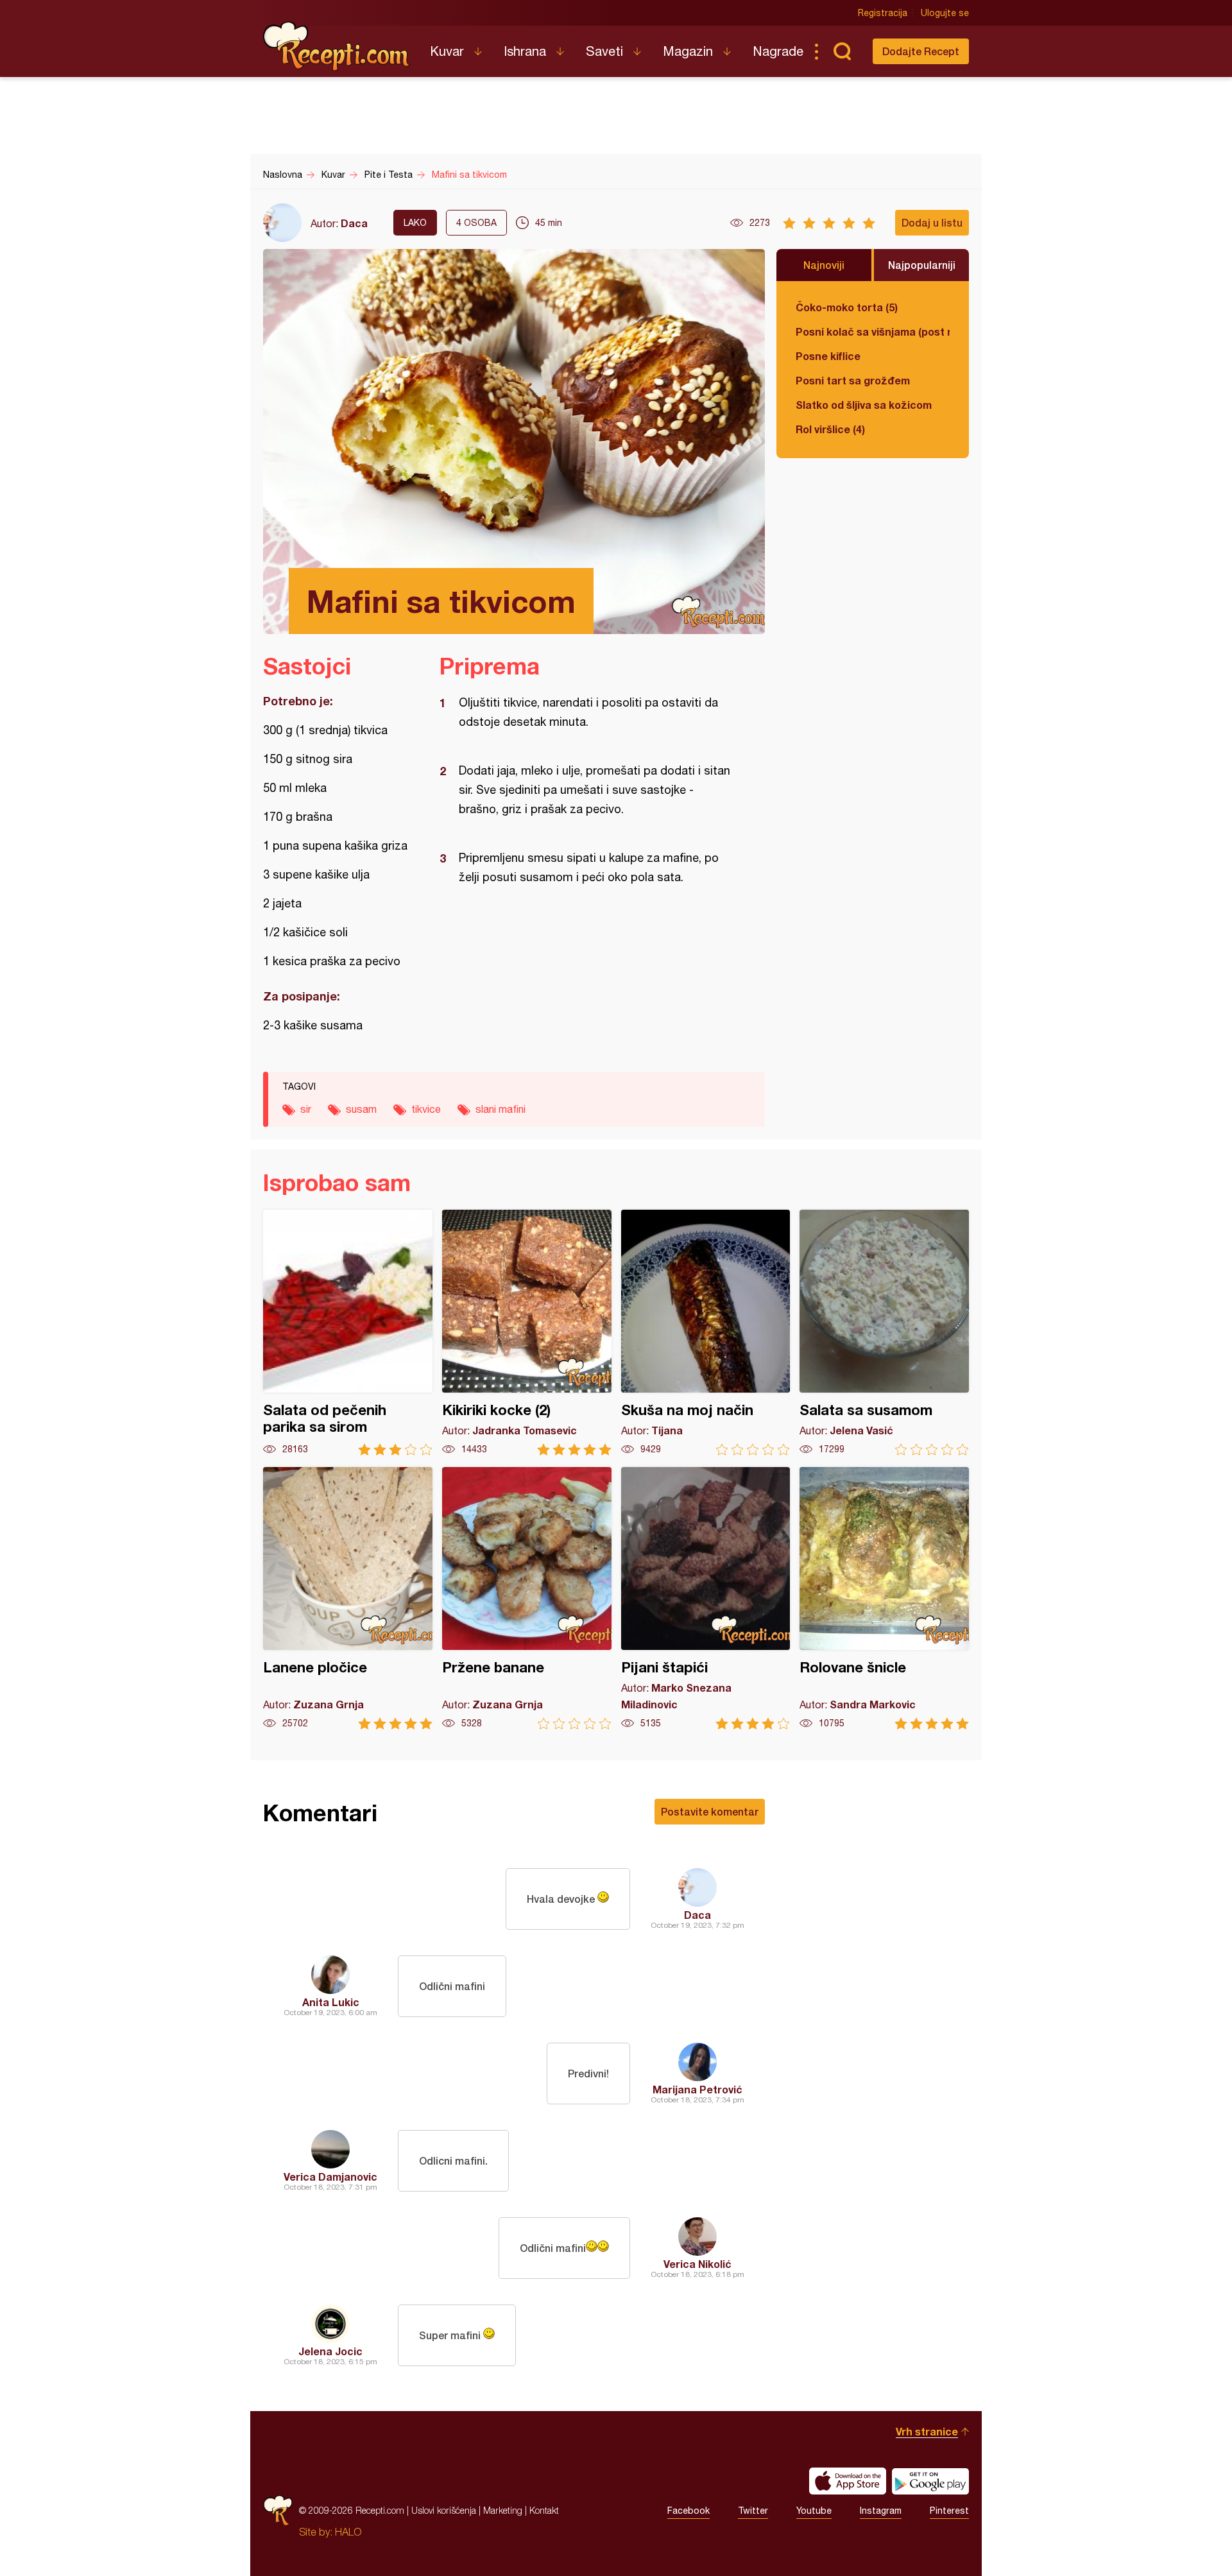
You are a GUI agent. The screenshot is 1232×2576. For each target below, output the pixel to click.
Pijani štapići (706, 1598)
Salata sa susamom (884, 1333)
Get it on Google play (930, 2481)
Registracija (883, 13)
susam (361, 1109)
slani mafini (501, 1109)
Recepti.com (337, 46)
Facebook (689, 2511)
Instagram (881, 2511)
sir (306, 1109)
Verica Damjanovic (330, 2177)
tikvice (426, 1109)
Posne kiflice (828, 356)
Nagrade (778, 51)
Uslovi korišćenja (444, 2510)
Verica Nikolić (697, 2264)
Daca (354, 223)
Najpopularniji (922, 265)
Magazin (688, 51)
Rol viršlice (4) (830, 429)
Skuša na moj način (706, 1333)
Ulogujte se (945, 13)
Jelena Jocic (330, 2351)
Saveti (604, 51)
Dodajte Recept (921, 51)
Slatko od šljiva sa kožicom (864, 405)
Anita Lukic (331, 2002)
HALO (348, 2532)
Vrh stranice (927, 2431)
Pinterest (949, 2511)
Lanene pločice (348, 1598)
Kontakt (544, 2510)
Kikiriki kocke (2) (527, 1333)
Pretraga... (842, 51)
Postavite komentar (710, 1811)
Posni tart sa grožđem (853, 380)
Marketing (503, 2510)
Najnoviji (824, 265)
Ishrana (525, 51)
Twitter (753, 2511)
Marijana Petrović (697, 2089)
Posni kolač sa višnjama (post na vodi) (873, 331)
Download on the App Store (848, 2481)
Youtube (814, 2511)
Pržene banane (527, 1598)
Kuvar (447, 51)
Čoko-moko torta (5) (847, 307)
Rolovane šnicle (884, 1598)
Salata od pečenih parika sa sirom (348, 1333)
